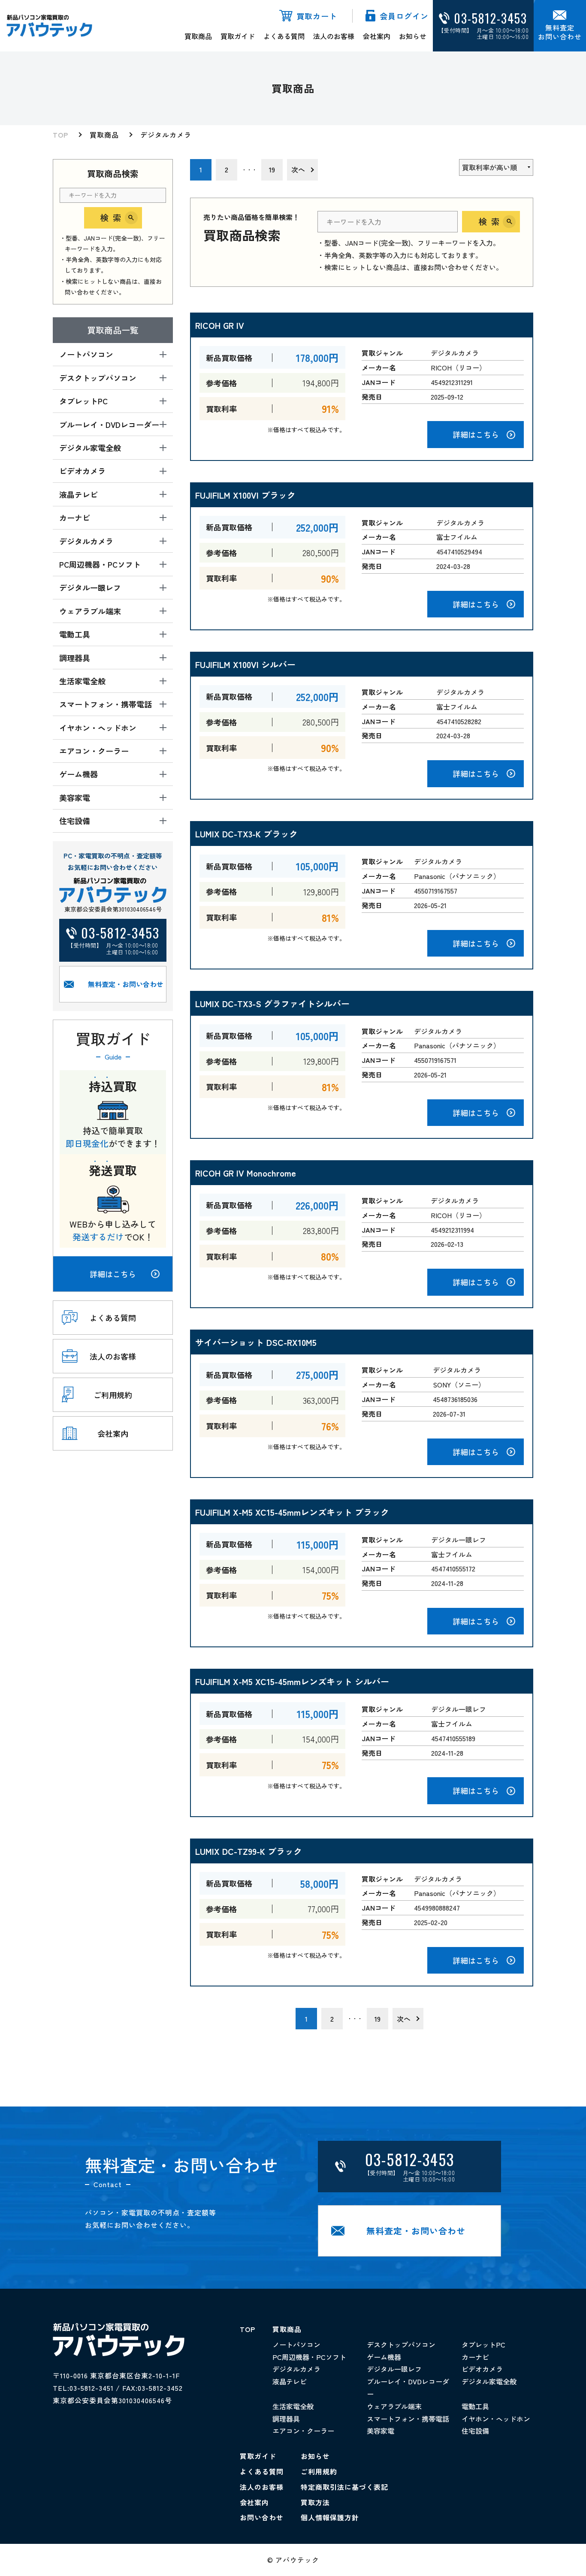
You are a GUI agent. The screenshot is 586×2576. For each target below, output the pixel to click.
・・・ (249, 170)
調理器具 (286, 2419)
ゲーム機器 (384, 2357)
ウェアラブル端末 (394, 2406)
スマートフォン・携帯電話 (408, 2419)
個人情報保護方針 (330, 2517)
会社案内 (377, 36)
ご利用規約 (319, 2471)
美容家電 (381, 2431)
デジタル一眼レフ (394, 2369)
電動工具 (475, 2406)
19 (272, 169)
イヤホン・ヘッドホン (496, 2419)
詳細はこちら (113, 1274)
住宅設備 (475, 2431)
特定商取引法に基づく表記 (344, 2487)
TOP (60, 135)
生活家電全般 (293, 2406)
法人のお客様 (334, 36)
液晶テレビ (290, 2381)
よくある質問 (284, 36)
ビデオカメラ (482, 2369)
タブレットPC (483, 2344)
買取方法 (315, 2502)
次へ (298, 169)
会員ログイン (404, 16)
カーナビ (475, 2357)
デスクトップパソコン (401, 2344)
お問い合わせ (262, 2517)
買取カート (317, 16)
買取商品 (198, 36)
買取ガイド (238, 36)
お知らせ (413, 36)
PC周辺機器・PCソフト (309, 2357)
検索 (113, 218)
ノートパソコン (296, 2344)
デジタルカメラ (166, 135)
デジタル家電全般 (489, 2381)
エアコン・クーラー (303, 2431)
